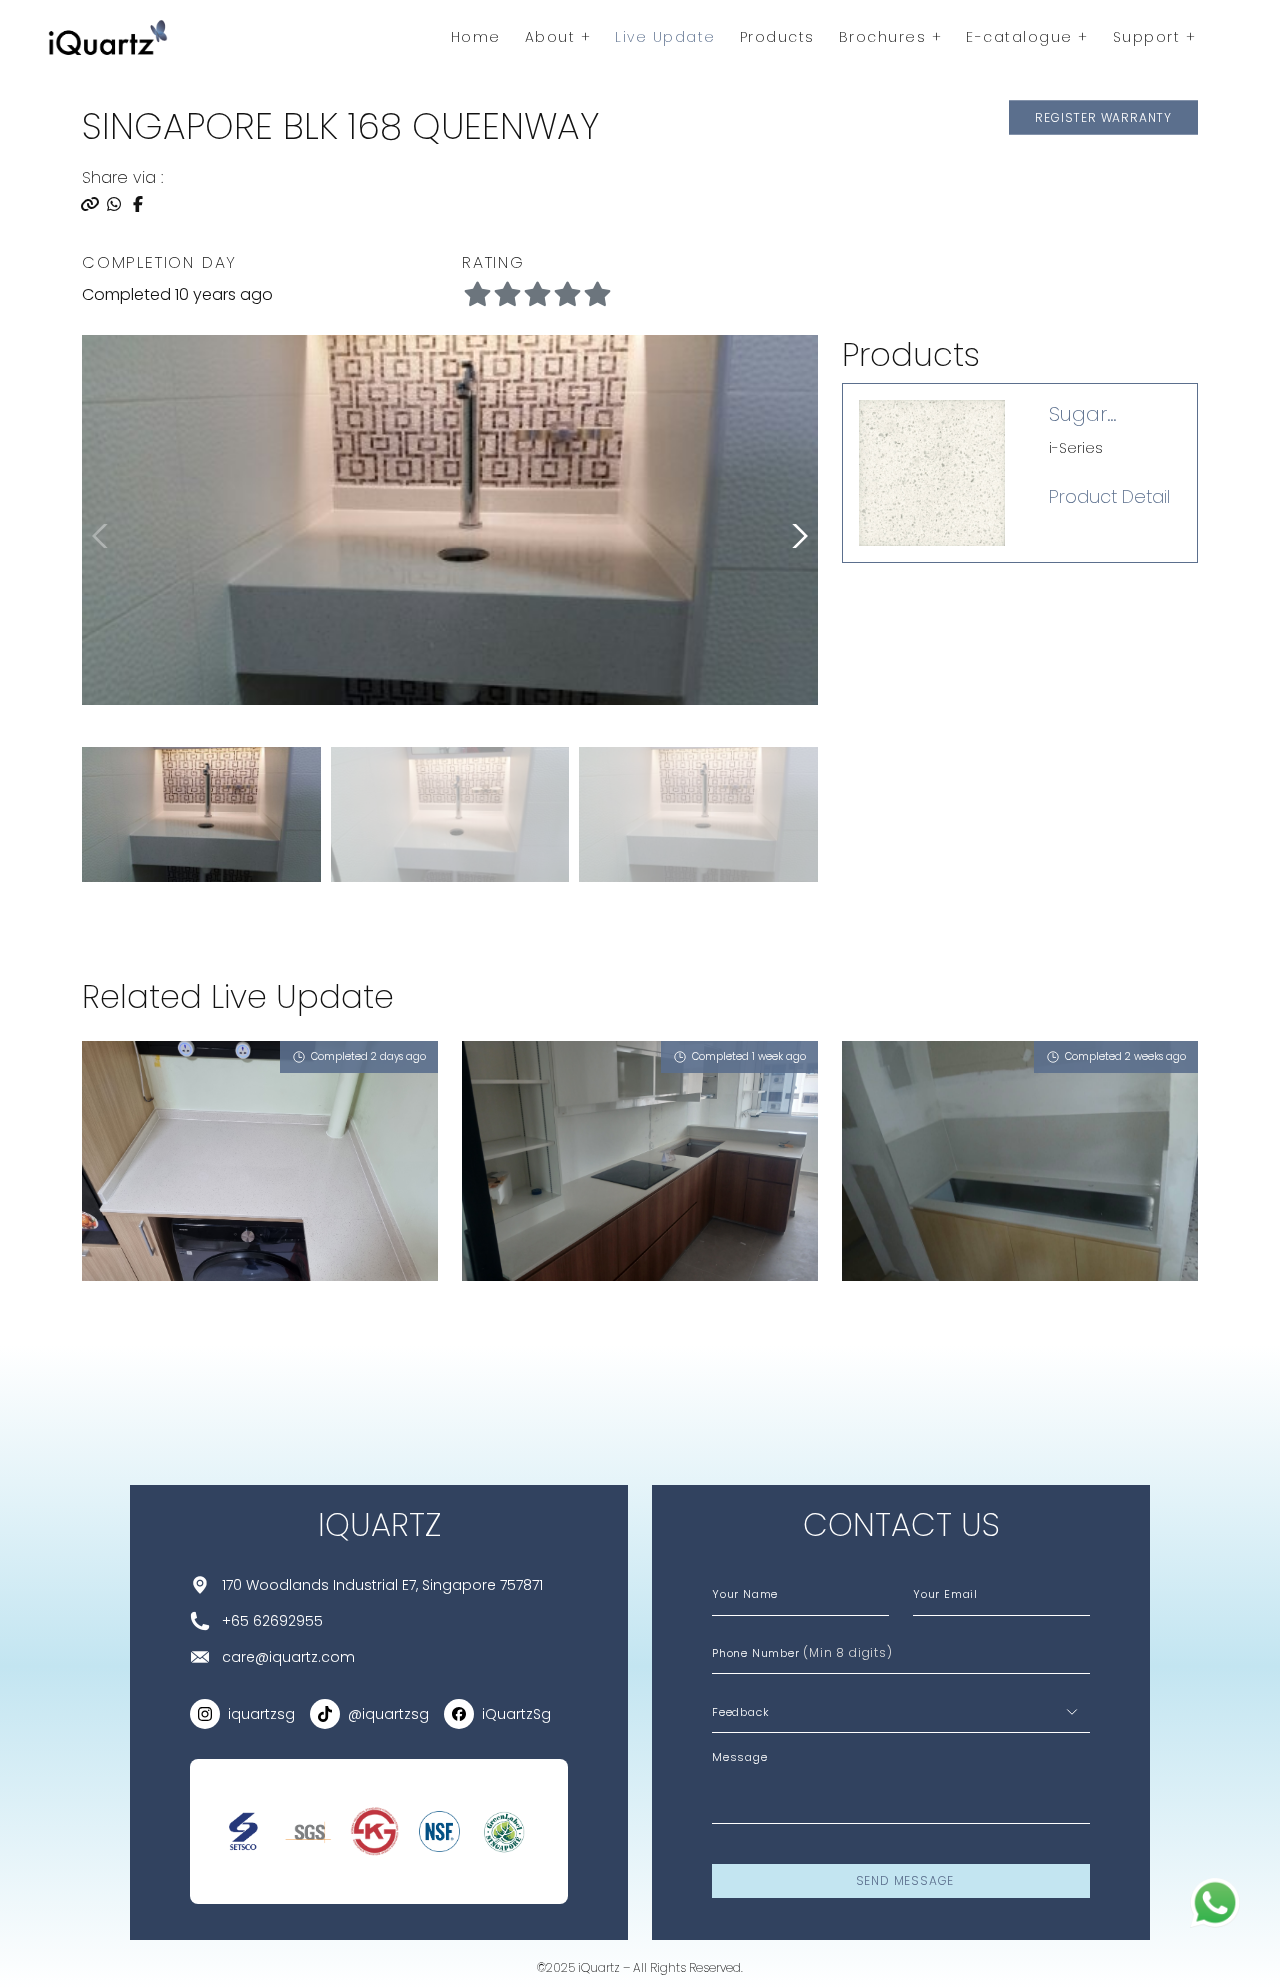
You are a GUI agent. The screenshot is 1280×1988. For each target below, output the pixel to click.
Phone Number (802, 1652)
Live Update (665, 37)
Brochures (885, 37)
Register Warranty (1103, 116)
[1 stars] (507, 295)
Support (1149, 37)
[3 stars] (567, 295)
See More (135, 1332)
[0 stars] (477, 295)
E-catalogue (1022, 37)
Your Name (745, 1594)
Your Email (945, 1594)
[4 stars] (597, 295)
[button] (796, 536)
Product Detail (1109, 496)
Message (740, 1757)
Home (476, 37)
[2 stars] (537, 295)
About (553, 37)
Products (777, 37)
